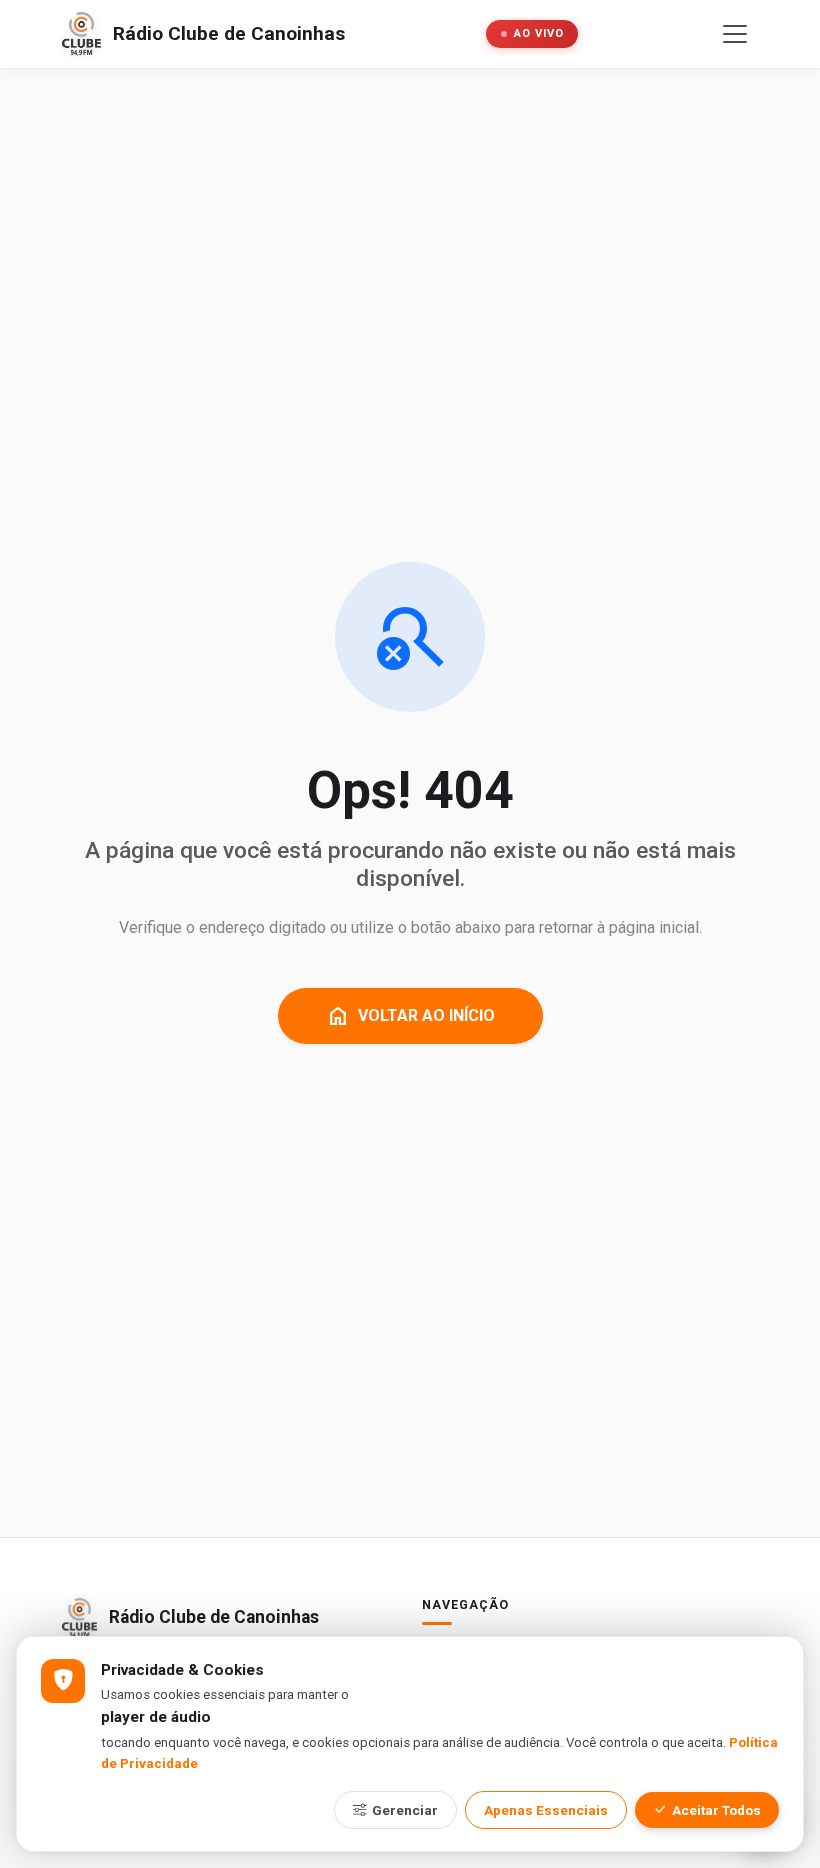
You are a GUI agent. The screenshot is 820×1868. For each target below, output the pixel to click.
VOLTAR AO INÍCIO (410, 1016)
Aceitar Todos (716, 1810)
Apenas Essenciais (546, 1810)
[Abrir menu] (735, 34)
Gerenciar (405, 1810)
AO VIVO (539, 33)
